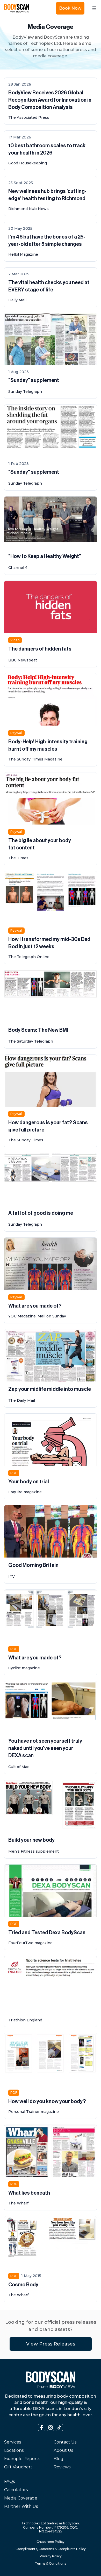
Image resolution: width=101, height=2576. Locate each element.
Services (13, 2442)
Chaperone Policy (51, 2542)
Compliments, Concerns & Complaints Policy (51, 2549)
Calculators (16, 2490)
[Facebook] (42, 2427)
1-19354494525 (51, 2531)
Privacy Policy (51, 2556)
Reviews (62, 2467)
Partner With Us (21, 2506)
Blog (59, 2459)
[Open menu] (94, 8)
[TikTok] (59, 2427)
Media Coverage (21, 2498)
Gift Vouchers (18, 2467)
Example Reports (22, 2459)
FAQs (9, 2481)
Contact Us (65, 2442)
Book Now (70, 8)
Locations (14, 2450)
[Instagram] (51, 2427)
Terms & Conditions (51, 2563)
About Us (63, 2450)
